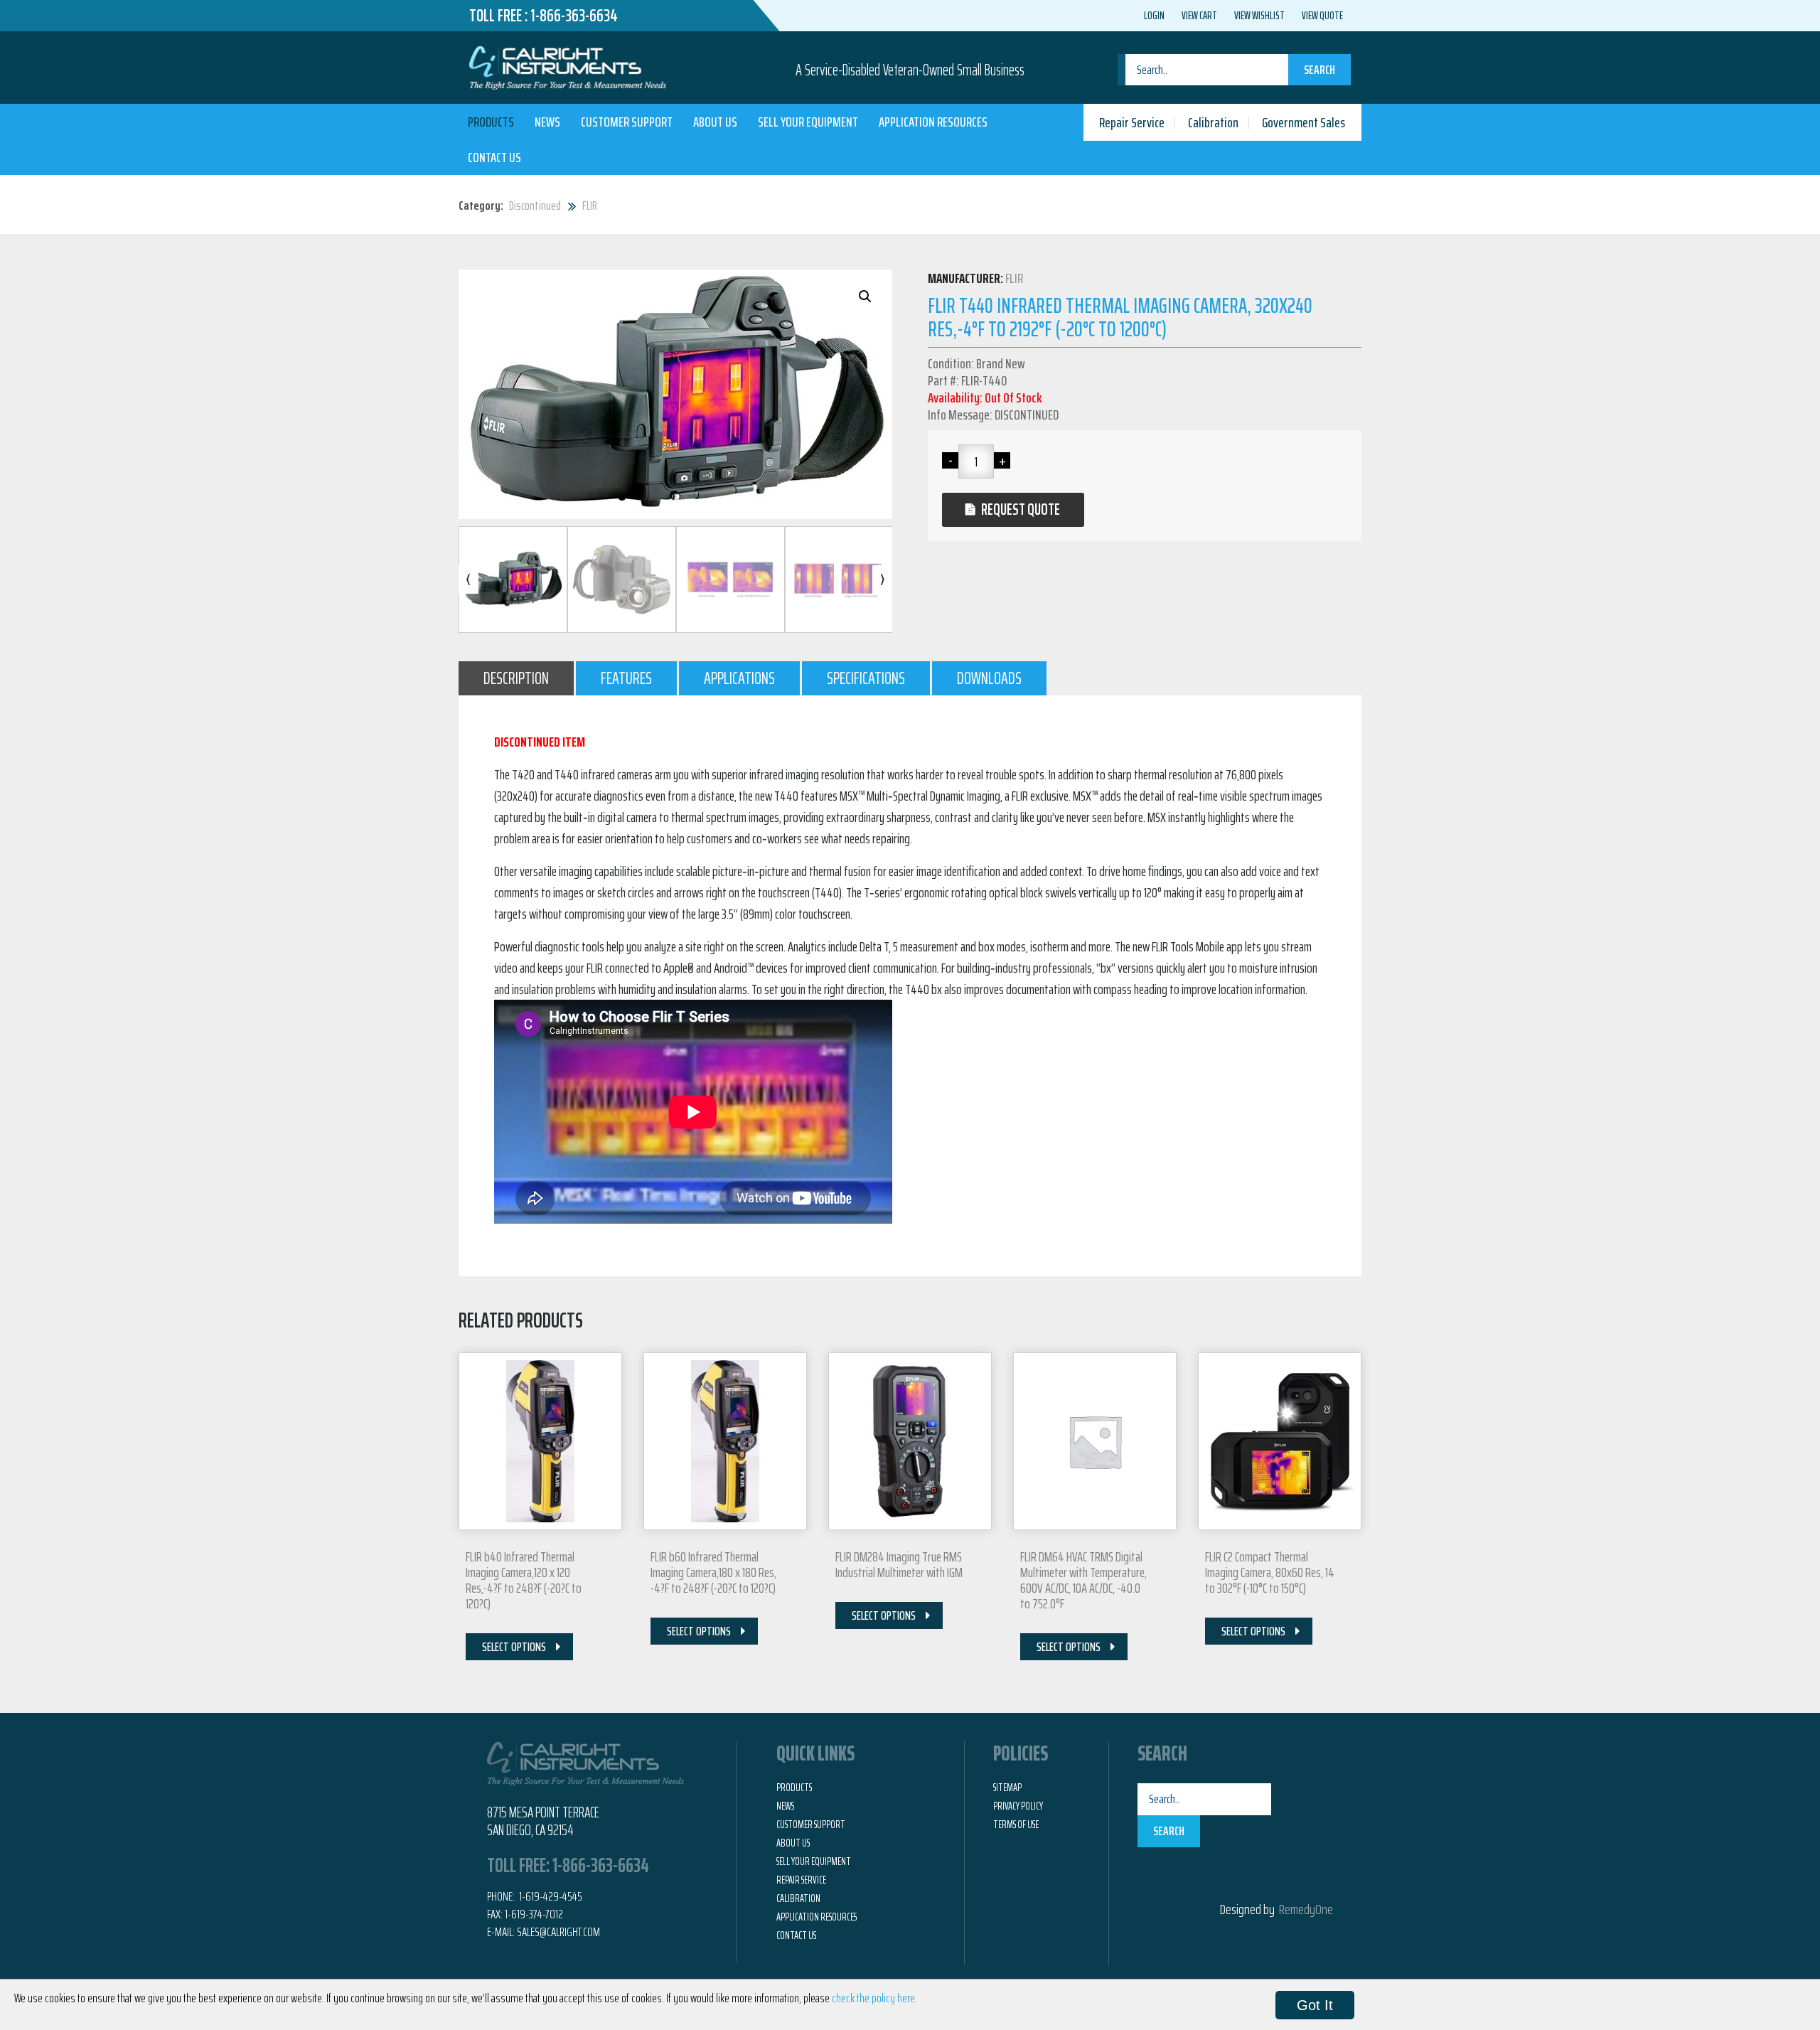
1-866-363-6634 (574, 16)
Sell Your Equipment (808, 122)
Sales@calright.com (558, 1932)
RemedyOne (1306, 1909)
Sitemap (1007, 1788)
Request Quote (1021, 509)
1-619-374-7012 (534, 1914)
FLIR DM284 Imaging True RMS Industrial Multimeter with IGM (899, 1564)
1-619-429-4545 (550, 1896)
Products (491, 122)
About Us (715, 122)
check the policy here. (874, 1998)
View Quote (1322, 16)
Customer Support (627, 122)
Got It (1315, 2005)
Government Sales (1304, 122)
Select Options (514, 1647)
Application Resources (933, 122)
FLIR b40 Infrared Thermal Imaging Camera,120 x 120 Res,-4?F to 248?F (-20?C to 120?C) (524, 1580)
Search (1319, 70)
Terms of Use (1016, 1825)
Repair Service (1132, 122)
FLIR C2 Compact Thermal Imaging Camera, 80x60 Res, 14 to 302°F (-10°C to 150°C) (1270, 1572)
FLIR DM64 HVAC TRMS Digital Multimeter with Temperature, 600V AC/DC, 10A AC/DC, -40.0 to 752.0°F (1083, 1580)
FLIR (590, 205)
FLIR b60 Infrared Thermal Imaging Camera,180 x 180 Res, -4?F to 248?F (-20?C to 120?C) (713, 1572)
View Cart (1199, 16)
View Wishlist (1259, 16)
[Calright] (568, 66)
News (547, 122)
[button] (865, 297)
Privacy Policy (1018, 1806)
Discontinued (535, 205)
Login (1154, 16)
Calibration (1213, 122)
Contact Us (494, 157)
